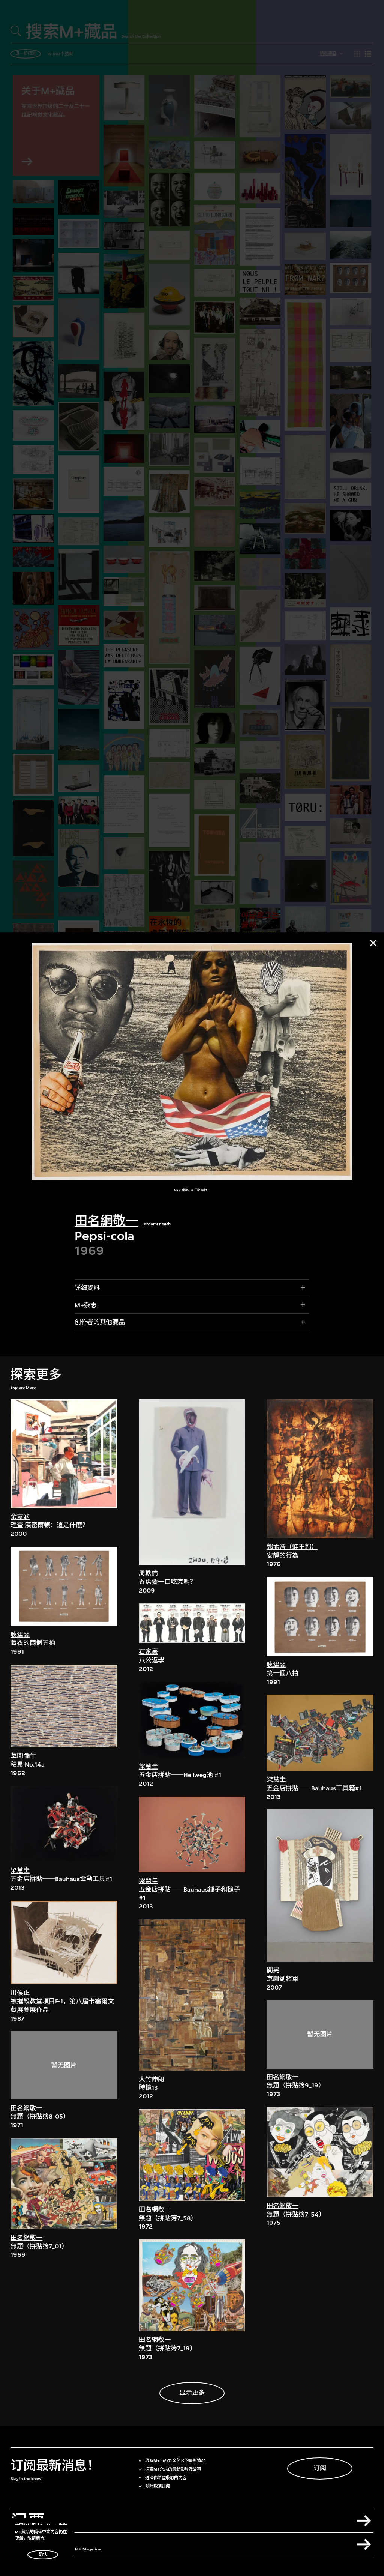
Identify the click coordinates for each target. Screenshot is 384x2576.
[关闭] (373, 943)
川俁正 (20, 1993)
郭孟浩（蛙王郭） (292, 1547)
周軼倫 (148, 1573)
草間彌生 (23, 1756)
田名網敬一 (106, 1221)
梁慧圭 (20, 1870)
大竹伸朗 (151, 2079)
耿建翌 (20, 1635)
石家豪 (148, 1652)
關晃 (273, 1970)
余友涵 (20, 1517)
